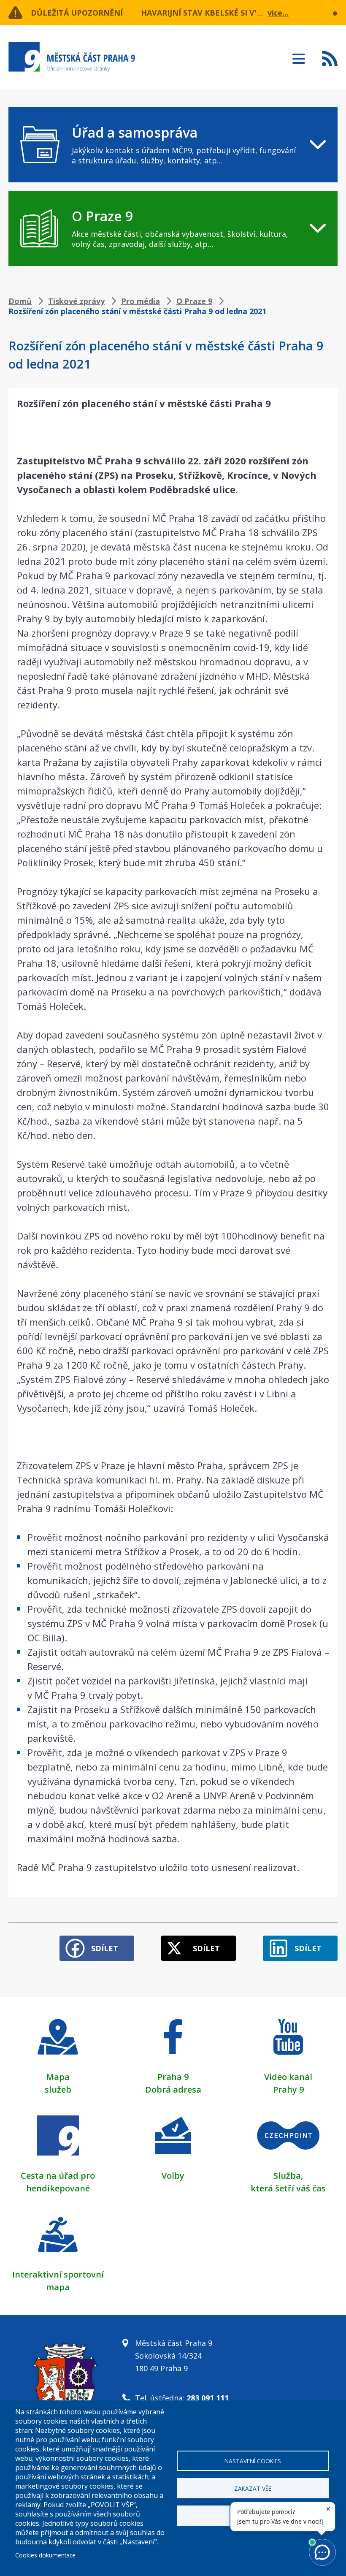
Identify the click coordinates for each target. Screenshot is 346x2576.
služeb (58, 2089)
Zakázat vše (253, 2488)
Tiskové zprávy (76, 301)
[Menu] (299, 56)
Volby (173, 2176)
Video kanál (288, 2077)
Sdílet (105, 1948)
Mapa (58, 2077)
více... (278, 13)
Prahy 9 (288, 2089)
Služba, (288, 2176)
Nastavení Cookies (253, 2461)
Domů (20, 301)
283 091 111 (208, 2398)
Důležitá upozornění (77, 13)
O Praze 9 (194, 301)
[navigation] (173, 145)
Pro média (141, 301)
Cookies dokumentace (45, 2555)
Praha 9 (173, 2077)
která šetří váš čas (288, 2188)
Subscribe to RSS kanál (330, 58)
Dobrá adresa (173, 2089)
